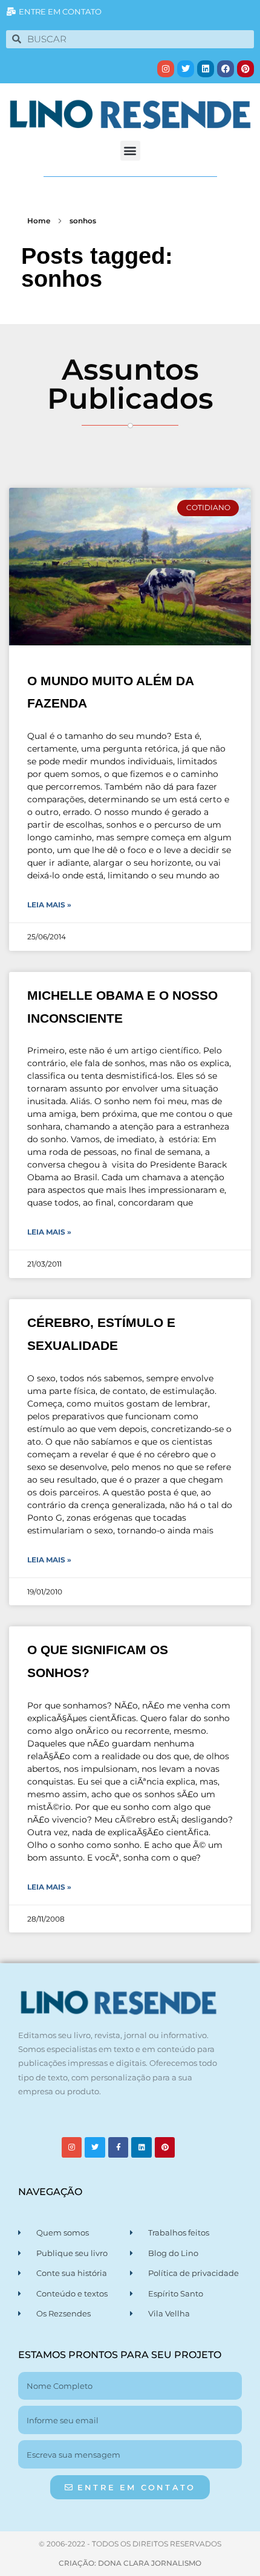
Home (39, 221)
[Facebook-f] (119, 2147)
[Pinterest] (245, 69)
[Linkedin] (206, 69)
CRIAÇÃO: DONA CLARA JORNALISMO (130, 2563)
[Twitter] (186, 69)
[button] (130, 151)
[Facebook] (226, 69)
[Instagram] (166, 69)
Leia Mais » (49, 905)
